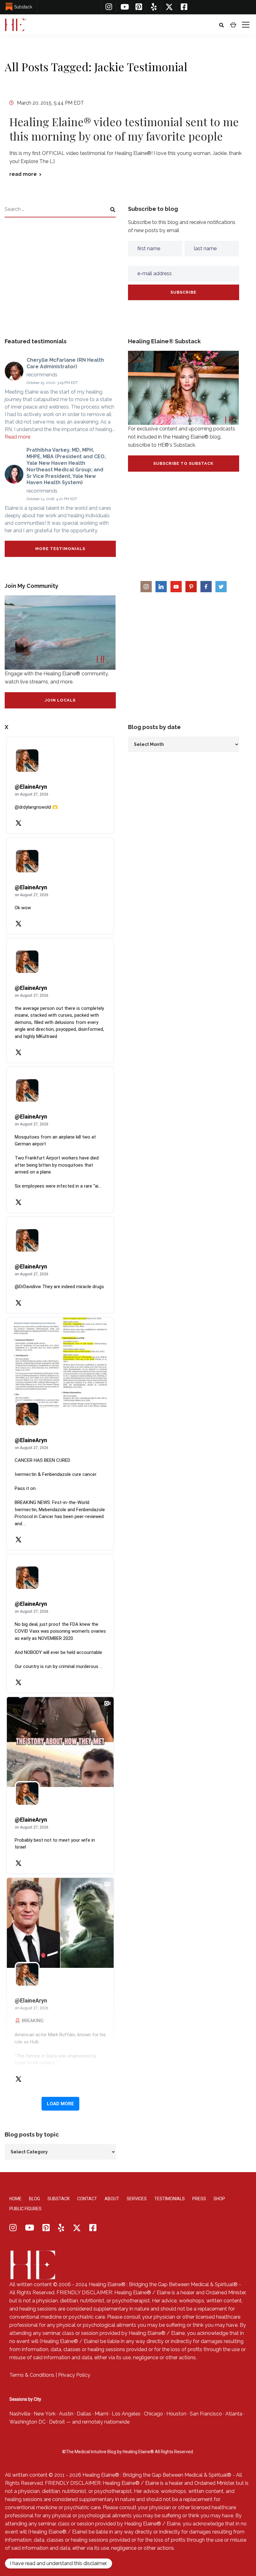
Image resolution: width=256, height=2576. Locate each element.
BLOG (34, 2199)
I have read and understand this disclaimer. (59, 2563)
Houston (176, 2414)
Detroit (57, 2422)
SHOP (219, 2199)
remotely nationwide (106, 2422)
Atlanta (234, 2414)
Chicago (153, 2414)
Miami (101, 2414)
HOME (15, 2199)
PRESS (199, 2199)
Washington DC (27, 2422)
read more (23, 174)
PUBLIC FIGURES (25, 2209)
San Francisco (206, 2414)
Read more (17, 437)
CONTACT (87, 2199)
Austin (66, 2414)
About (112, 2199)
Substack (23, 7)
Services (137, 2199)
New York (45, 2414)
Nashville (20, 2414)
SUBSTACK (59, 2199)
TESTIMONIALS (170, 2199)
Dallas (84, 2414)
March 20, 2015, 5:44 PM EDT (50, 103)
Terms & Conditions (32, 2375)
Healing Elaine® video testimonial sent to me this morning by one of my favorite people (124, 129)
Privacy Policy (74, 2375)
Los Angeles (126, 2414)
